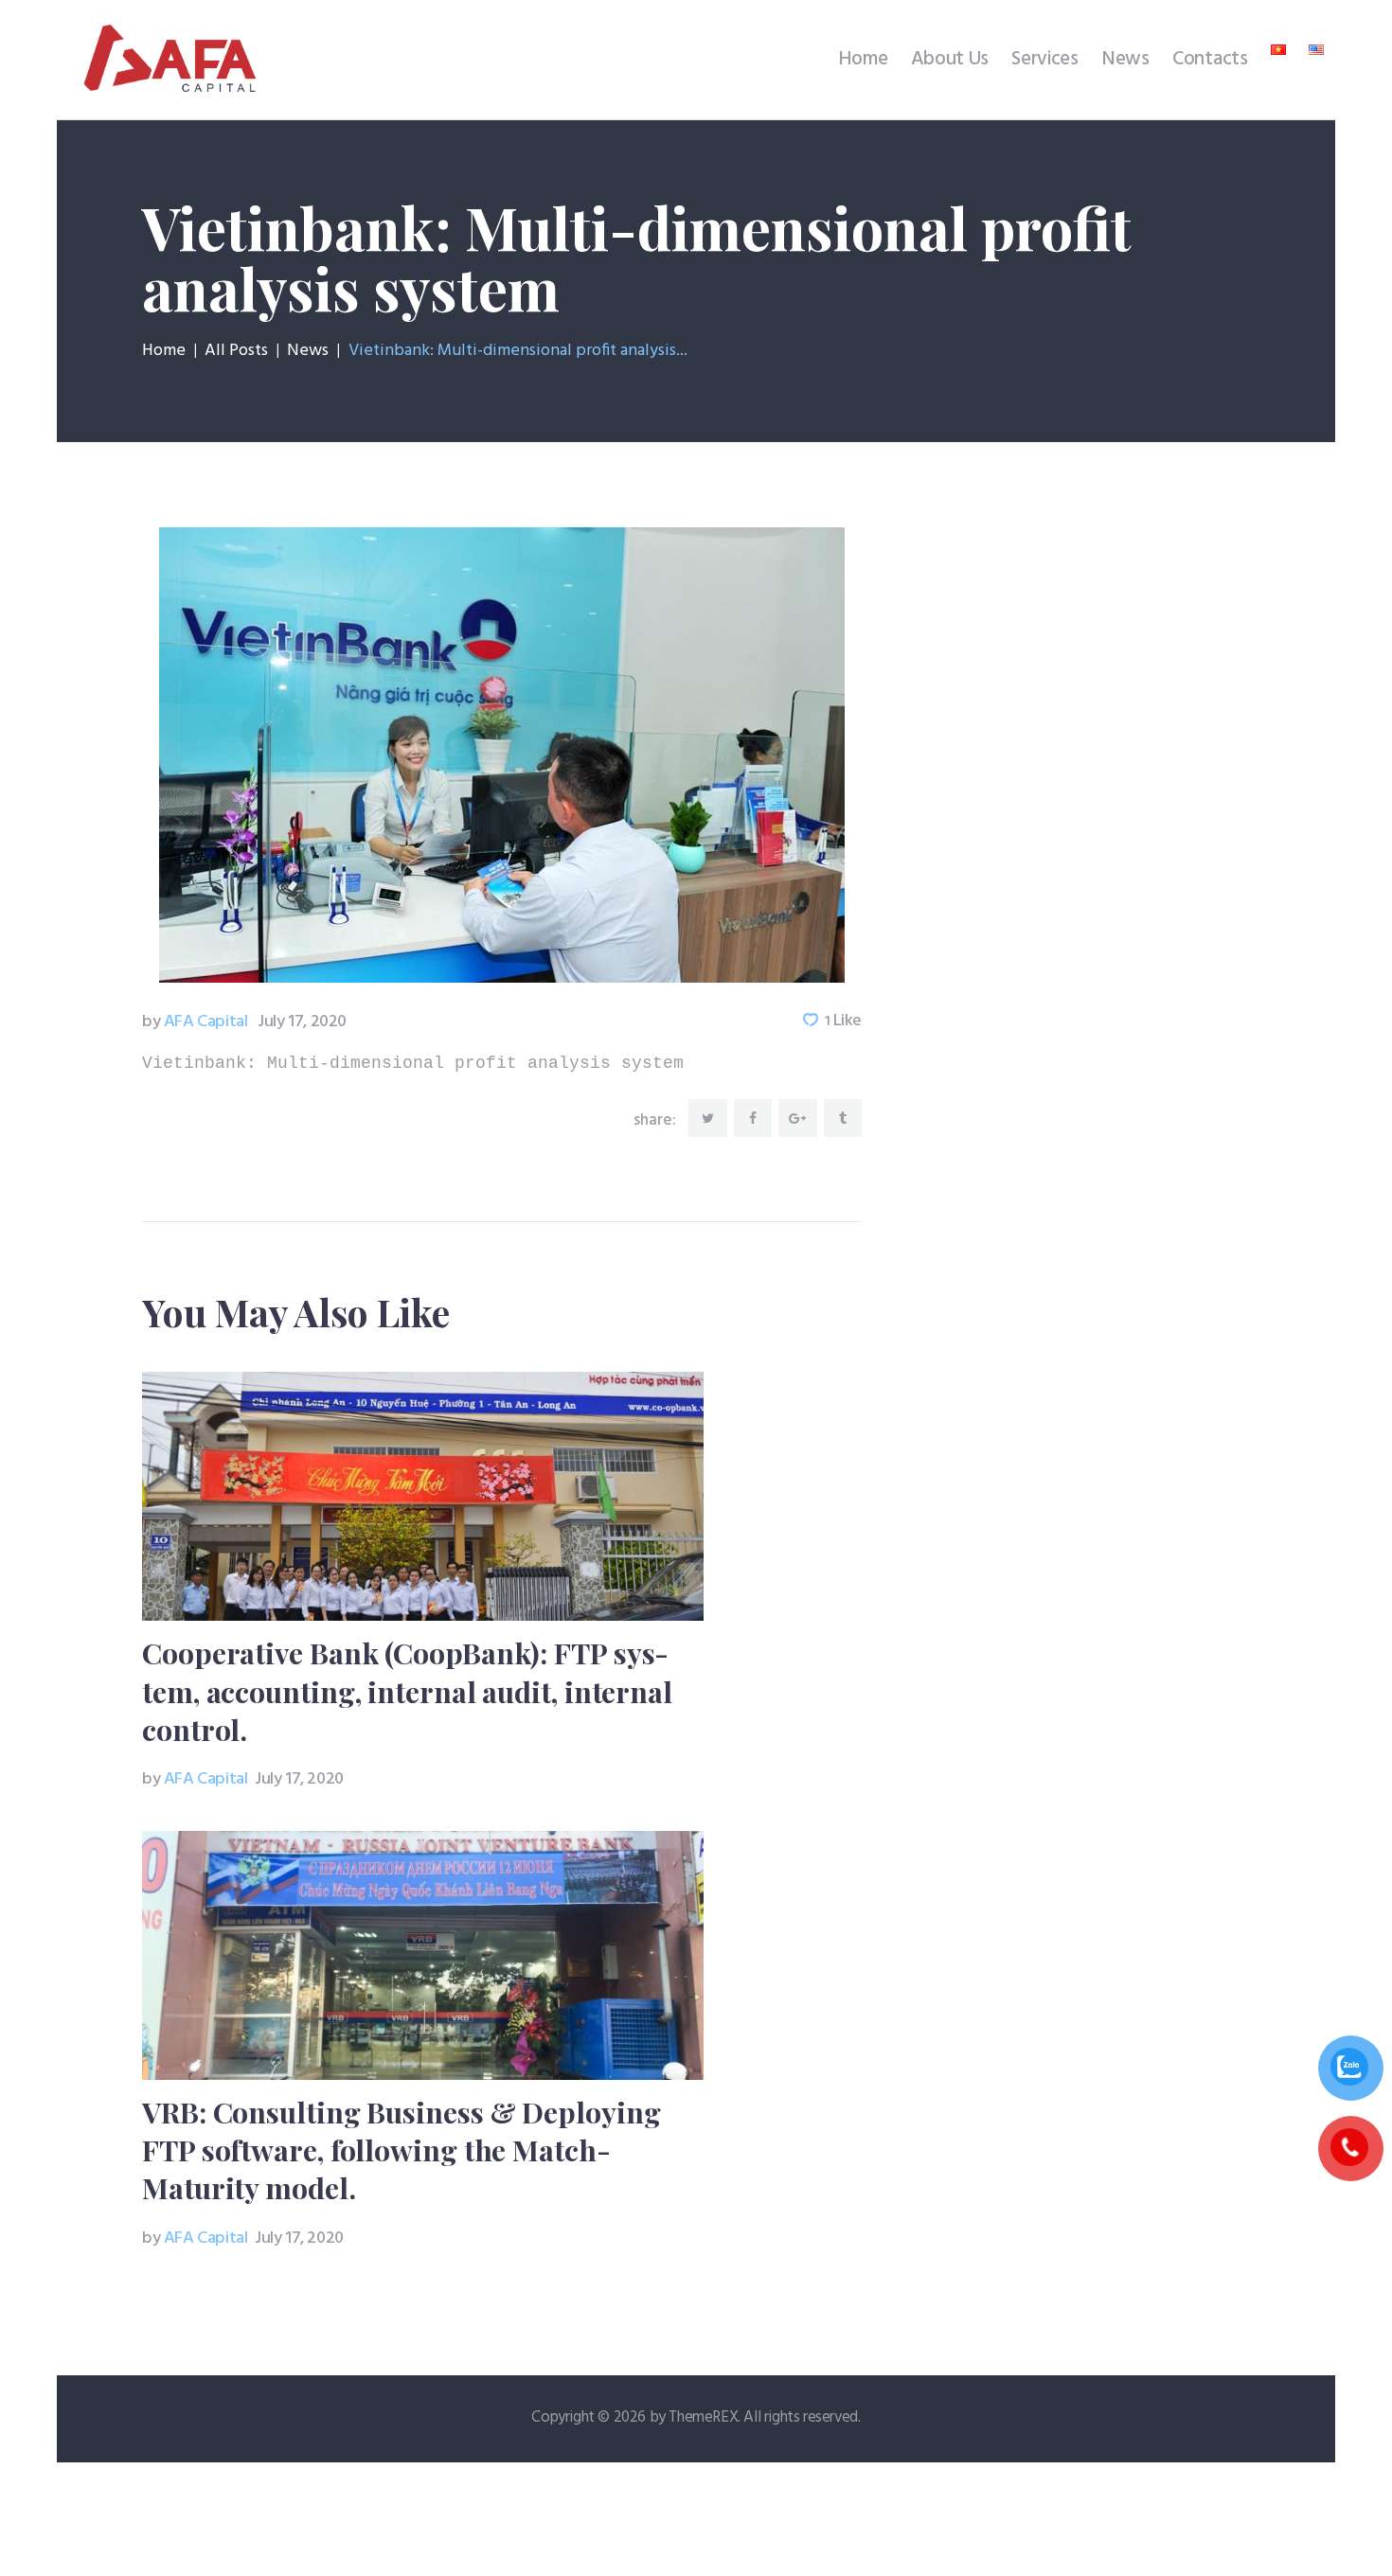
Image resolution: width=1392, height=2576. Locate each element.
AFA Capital (196, 1022)
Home (164, 351)
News (308, 351)
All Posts (236, 351)
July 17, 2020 (302, 1022)
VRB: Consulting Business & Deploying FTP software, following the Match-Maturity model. (401, 2150)
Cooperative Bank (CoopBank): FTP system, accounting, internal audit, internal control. (407, 1691)
